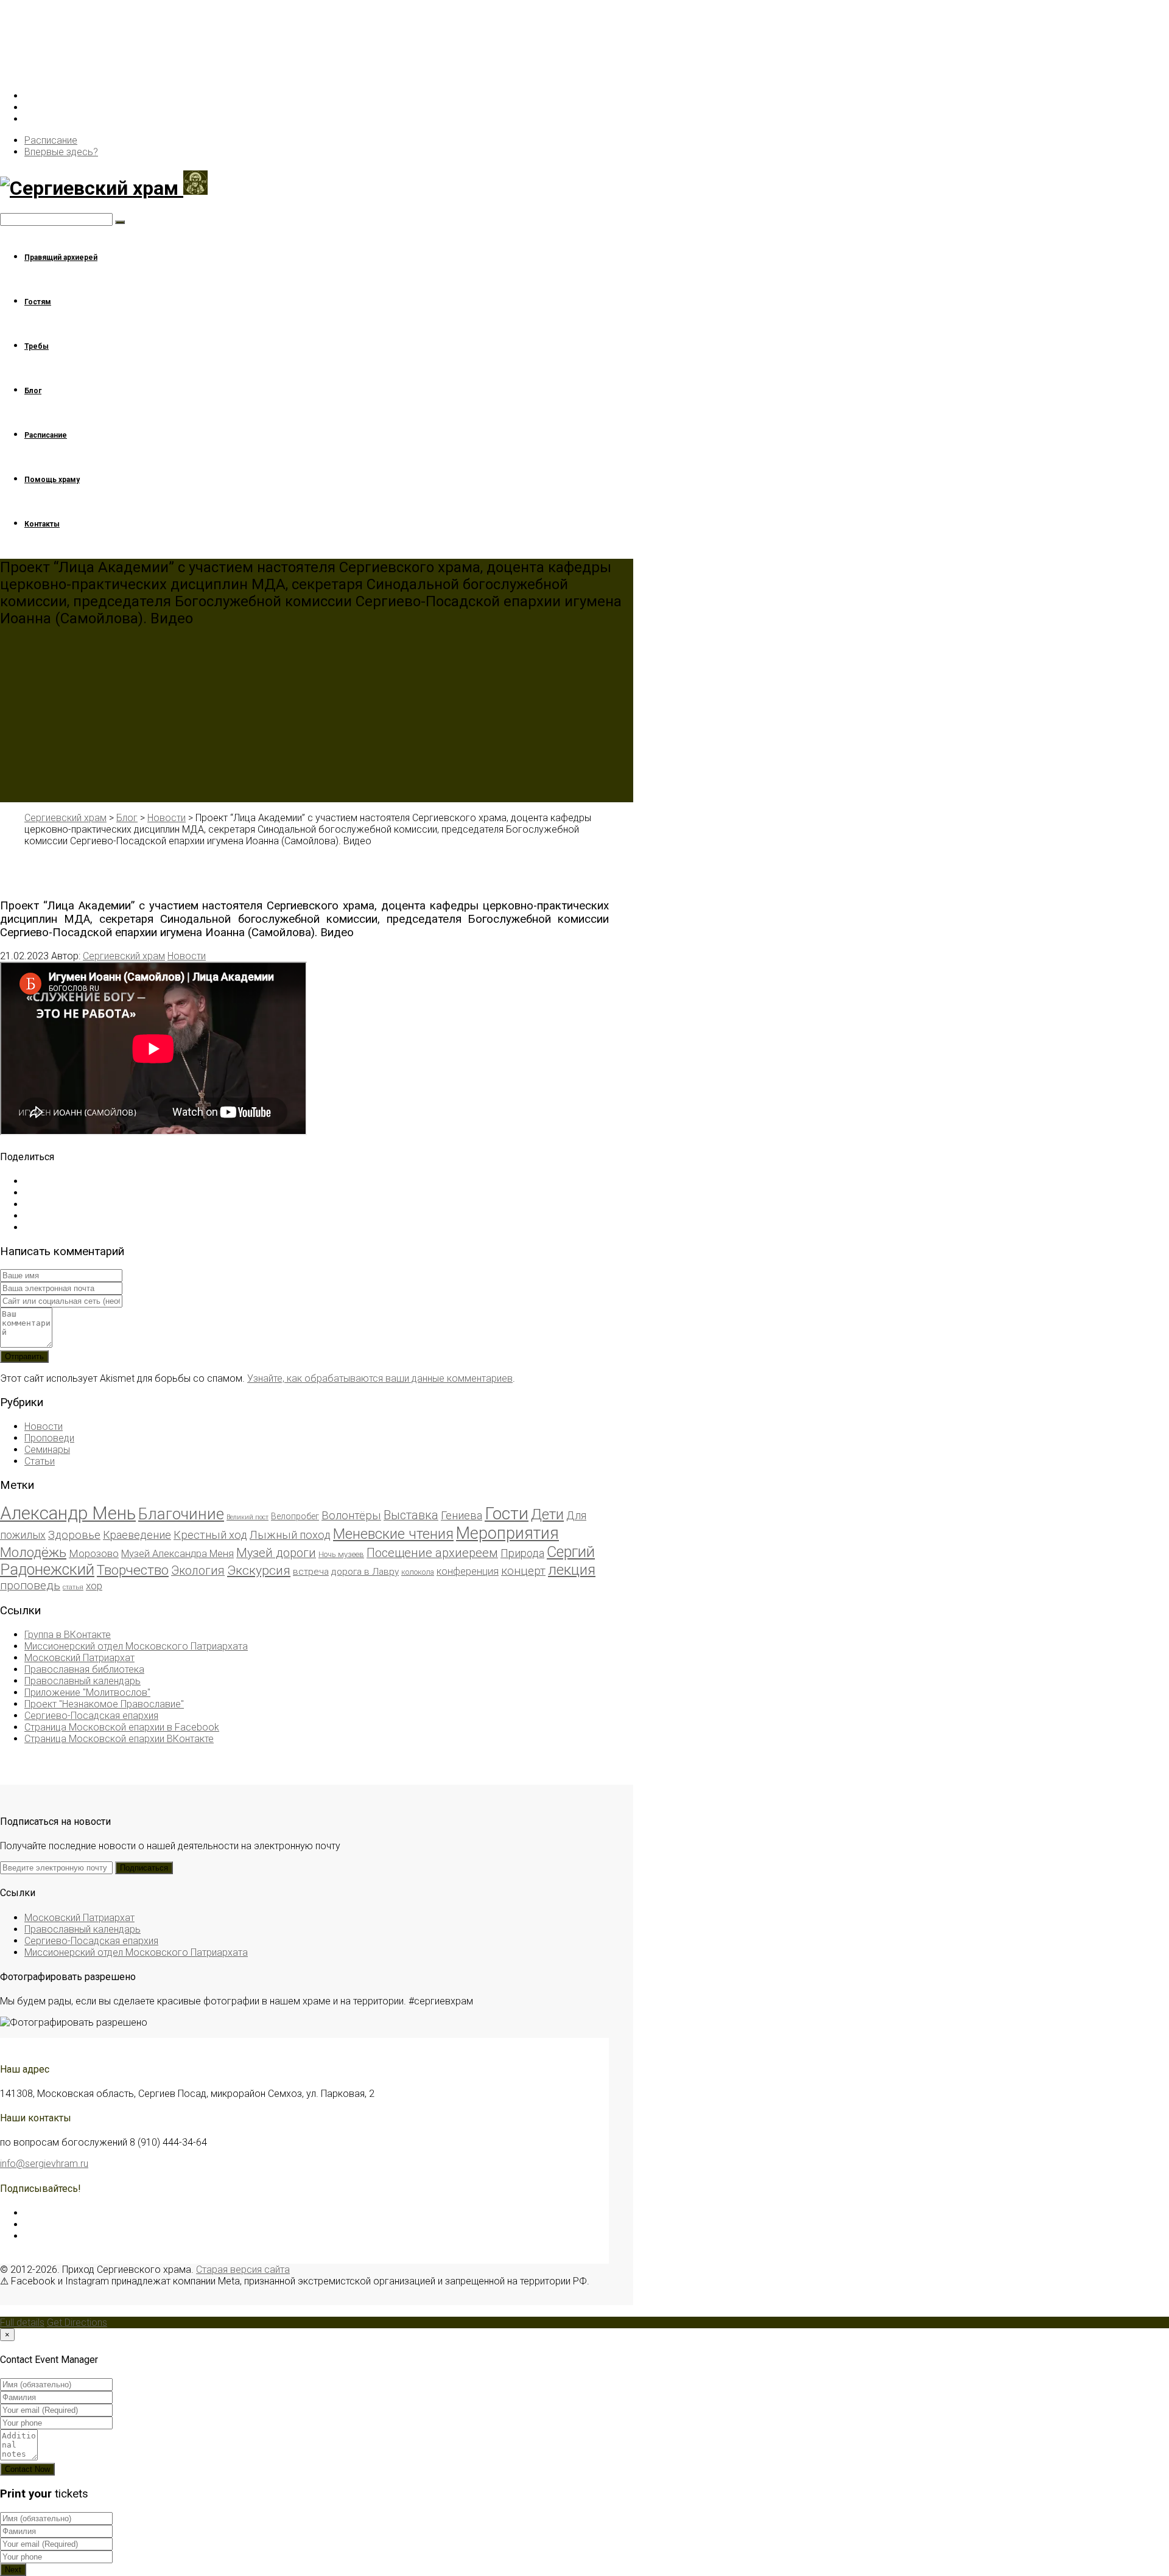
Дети (547, 1514)
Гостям (38, 302)
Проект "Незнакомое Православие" (104, 1704)
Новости (187, 956)
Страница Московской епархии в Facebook (122, 1727)
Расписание (51, 140)
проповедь (30, 1585)
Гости (507, 1514)
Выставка (411, 1515)
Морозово (94, 1553)
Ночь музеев (341, 1554)
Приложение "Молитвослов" (87, 1692)
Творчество (133, 1570)
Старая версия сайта (243, 2270)
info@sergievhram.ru (44, 2164)
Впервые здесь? (61, 152)
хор (94, 1586)
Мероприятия (507, 1533)
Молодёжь (33, 1552)
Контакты (42, 524)
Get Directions (77, 2322)
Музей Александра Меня (177, 1554)
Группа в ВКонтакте (68, 1635)
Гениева (462, 1515)
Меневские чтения (393, 1534)
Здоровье (74, 1535)
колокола (418, 1572)
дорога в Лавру (365, 1572)
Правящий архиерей (61, 257)
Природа (522, 1553)
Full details (22, 2322)
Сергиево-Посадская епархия (91, 1716)
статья (73, 1587)
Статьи (40, 1461)
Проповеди (49, 1438)
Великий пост (247, 1517)
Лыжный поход (290, 1535)
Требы (37, 346)
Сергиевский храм (124, 956)
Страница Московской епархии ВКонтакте (119, 1739)
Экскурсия (259, 1570)
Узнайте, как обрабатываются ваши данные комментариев (380, 1378)
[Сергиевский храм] (304, 185)
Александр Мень (68, 1513)
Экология (198, 1571)
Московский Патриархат (79, 1658)
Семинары (47, 1450)
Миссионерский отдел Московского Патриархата (136, 1646)
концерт (523, 1571)
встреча (311, 1572)
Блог (33, 391)
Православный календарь (82, 1681)
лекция (572, 1570)
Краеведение (137, 1535)
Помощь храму (52, 480)
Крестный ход (210, 1535)
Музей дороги (276, 1553)
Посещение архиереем (432, 1553)
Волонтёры (351, 1515)
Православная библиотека (84, 1669)
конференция (468, 1571)
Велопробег (295, 1516)
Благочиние (181, 1514)
